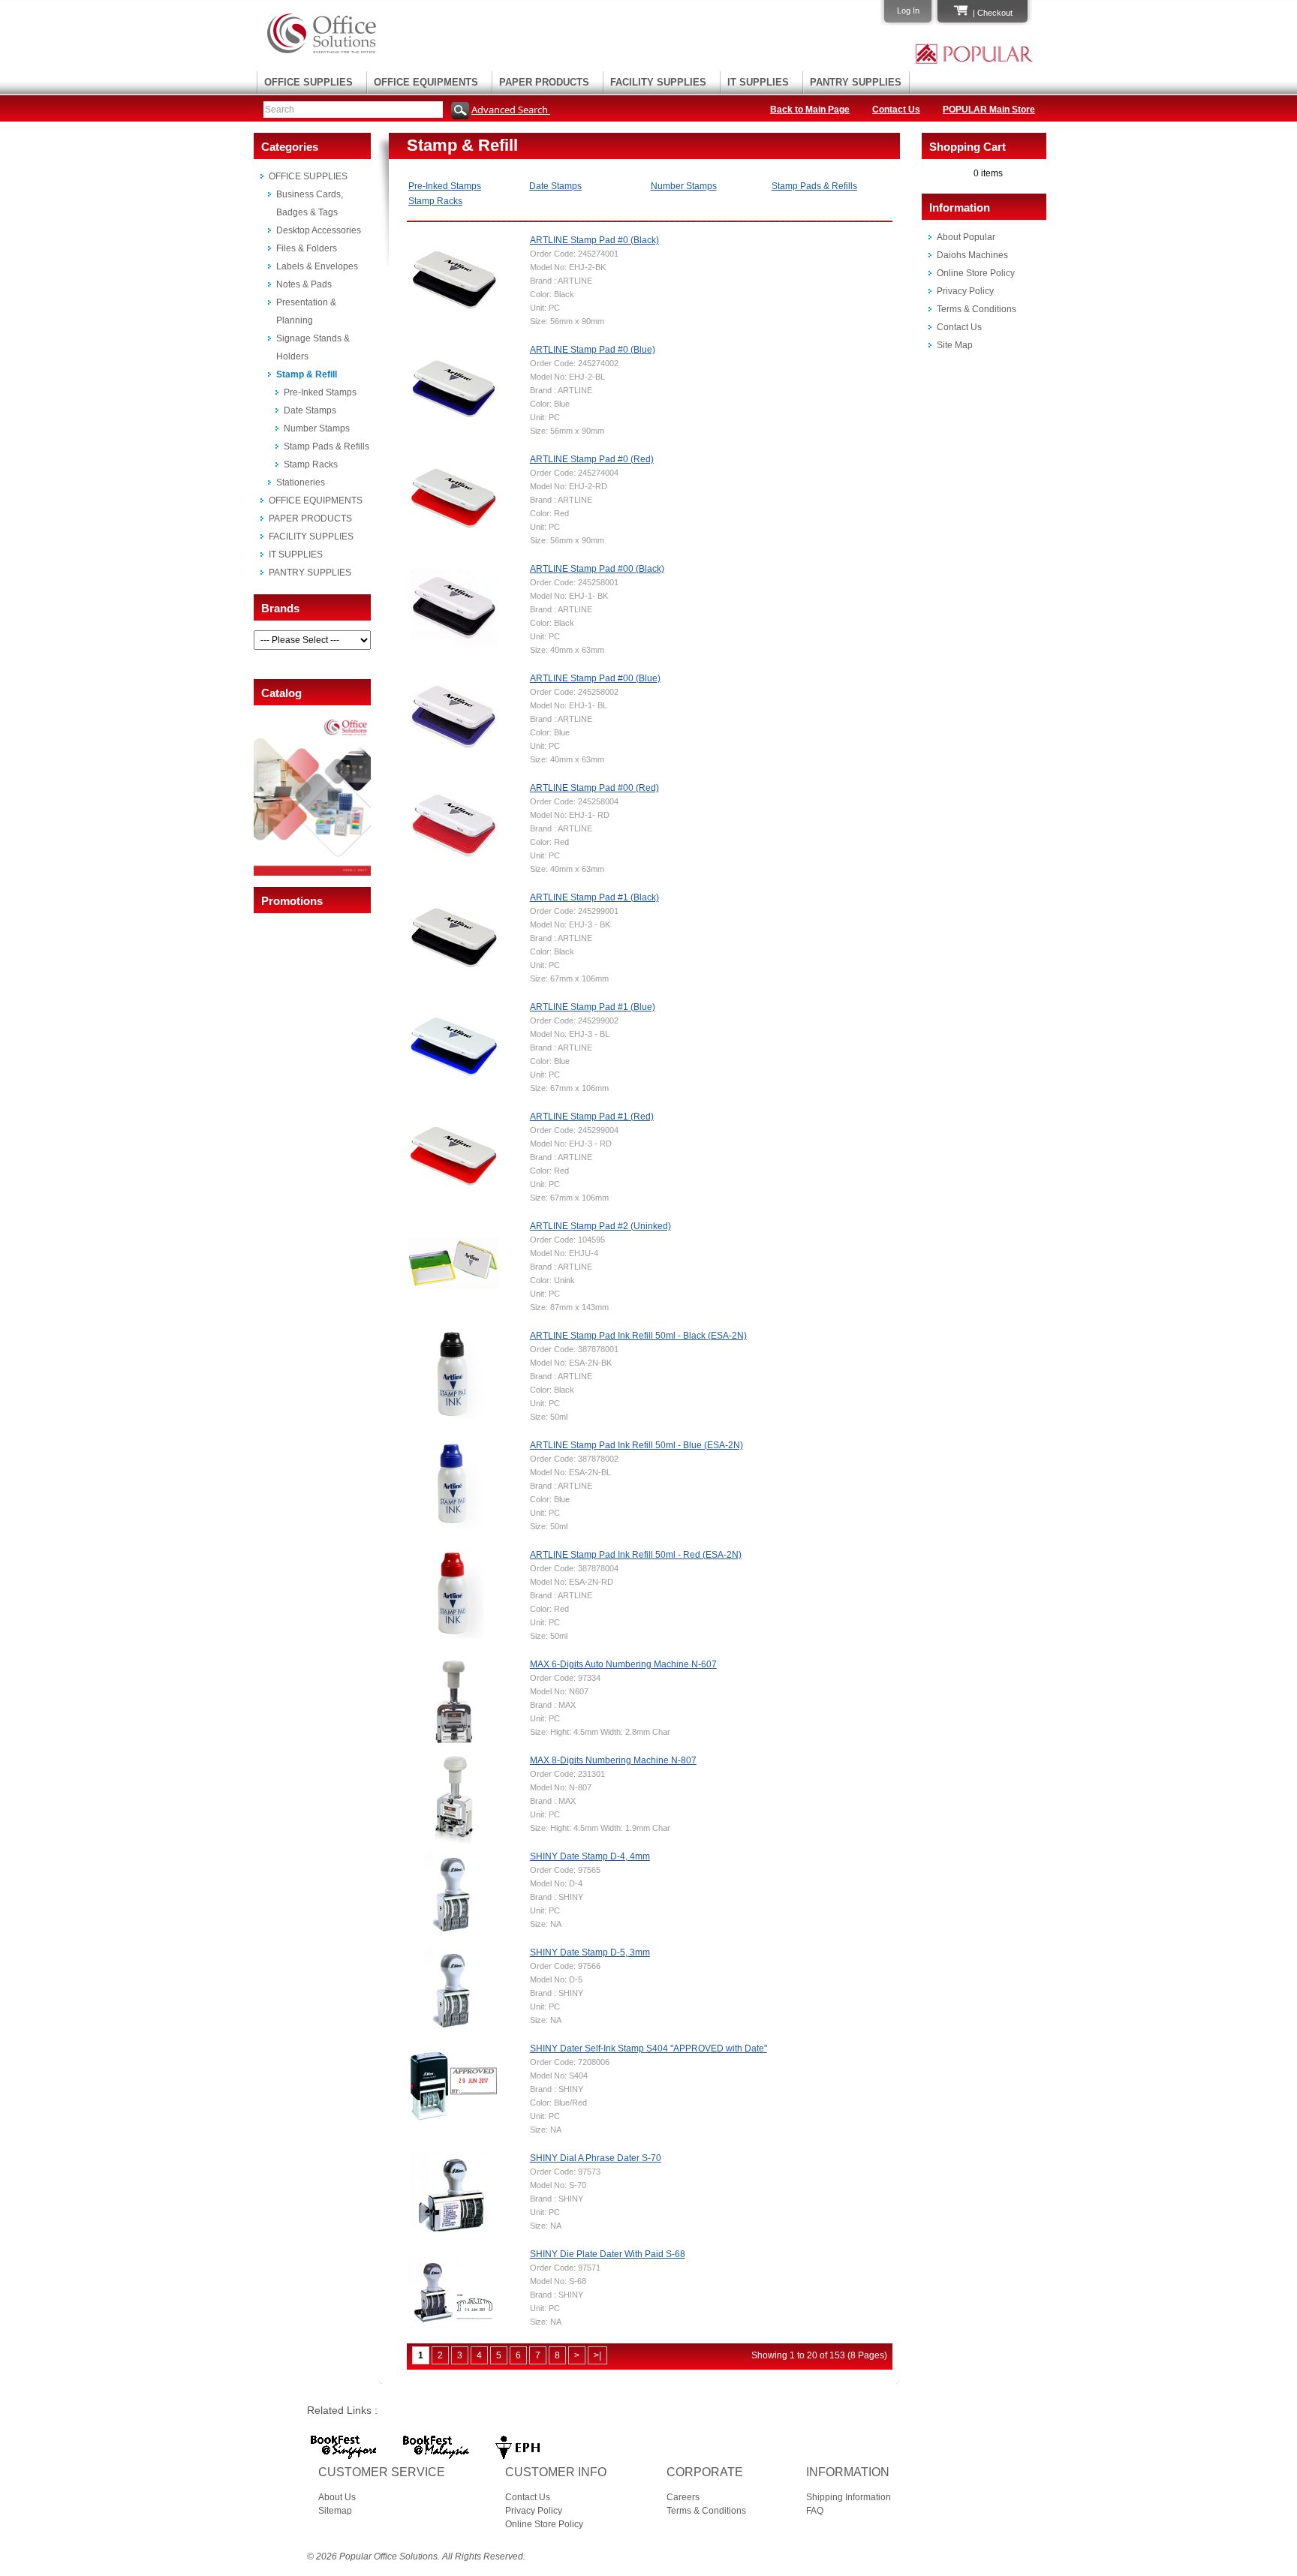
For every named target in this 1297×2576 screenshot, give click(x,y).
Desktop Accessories (319, 230)
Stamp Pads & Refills (327, 446)
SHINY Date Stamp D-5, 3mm (590, 1952)
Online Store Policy (976, 273)
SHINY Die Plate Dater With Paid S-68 (608, 2254)
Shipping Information (849, 2497)
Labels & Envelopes (317, 266)
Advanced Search (511, 110)
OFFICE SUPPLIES (308, 82)
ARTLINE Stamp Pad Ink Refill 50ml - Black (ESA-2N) (638, 1336)
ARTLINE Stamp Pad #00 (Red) (594, 788)
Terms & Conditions (977, 309)
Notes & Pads (304, 284)
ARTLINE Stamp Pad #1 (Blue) (593, 1007)
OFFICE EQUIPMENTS (426, 82)
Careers (683, 2497)
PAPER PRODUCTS (544, 82)
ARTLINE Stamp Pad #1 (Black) (594, 897)
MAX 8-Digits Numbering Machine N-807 (613, 1760)
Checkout (995, 13)
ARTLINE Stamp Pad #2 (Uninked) (600, 1226)
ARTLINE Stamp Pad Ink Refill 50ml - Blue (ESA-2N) (636, 1445)
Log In (908, 11)
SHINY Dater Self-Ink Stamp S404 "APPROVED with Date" (648, 2048)
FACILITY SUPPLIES (658, 82)
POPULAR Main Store (989, 110)
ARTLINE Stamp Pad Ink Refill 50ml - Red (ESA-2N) (636, 1555)
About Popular (966, 237)
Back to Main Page (810, 110)
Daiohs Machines (972, 255)
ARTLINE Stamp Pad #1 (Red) (592, 1117)
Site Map (955, 345)
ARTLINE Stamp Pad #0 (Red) (592, 459)
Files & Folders (307, 248)
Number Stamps (317, 428)
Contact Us (896, 110)
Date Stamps (310, 410)
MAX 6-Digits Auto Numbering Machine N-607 (623, 1664)
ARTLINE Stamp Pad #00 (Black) (597, 569)
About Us (337, 2497)
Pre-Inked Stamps (320, 392)
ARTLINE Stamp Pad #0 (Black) (594, 240)
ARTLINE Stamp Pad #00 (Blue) (595, 678)
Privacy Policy (965, 291)
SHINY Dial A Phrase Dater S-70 (596, 2158)
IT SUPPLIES (758, 82)
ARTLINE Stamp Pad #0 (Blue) (593, 350)
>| (597, 2355)
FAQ (815, 2511)
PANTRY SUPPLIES (856, 82)
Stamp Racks (311, 464)
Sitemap (335, 2511)
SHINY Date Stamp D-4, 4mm (590, 1856)
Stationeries (301, 482)
